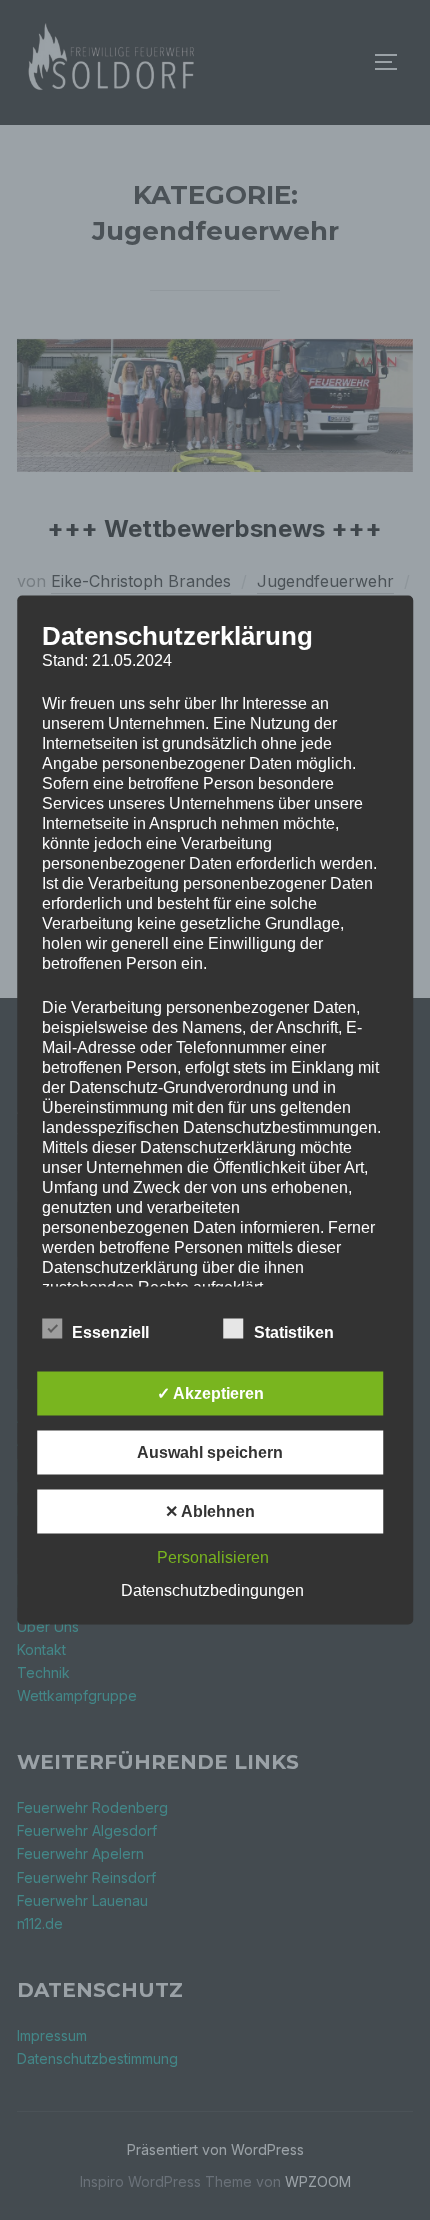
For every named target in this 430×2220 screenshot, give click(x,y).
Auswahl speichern (210, 1452)
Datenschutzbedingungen (212, 1590)
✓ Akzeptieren (210, 1393)
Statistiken (294, 1332)
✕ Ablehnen (210, 1511)
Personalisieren (213, 1557)
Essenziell (110, 1332)
